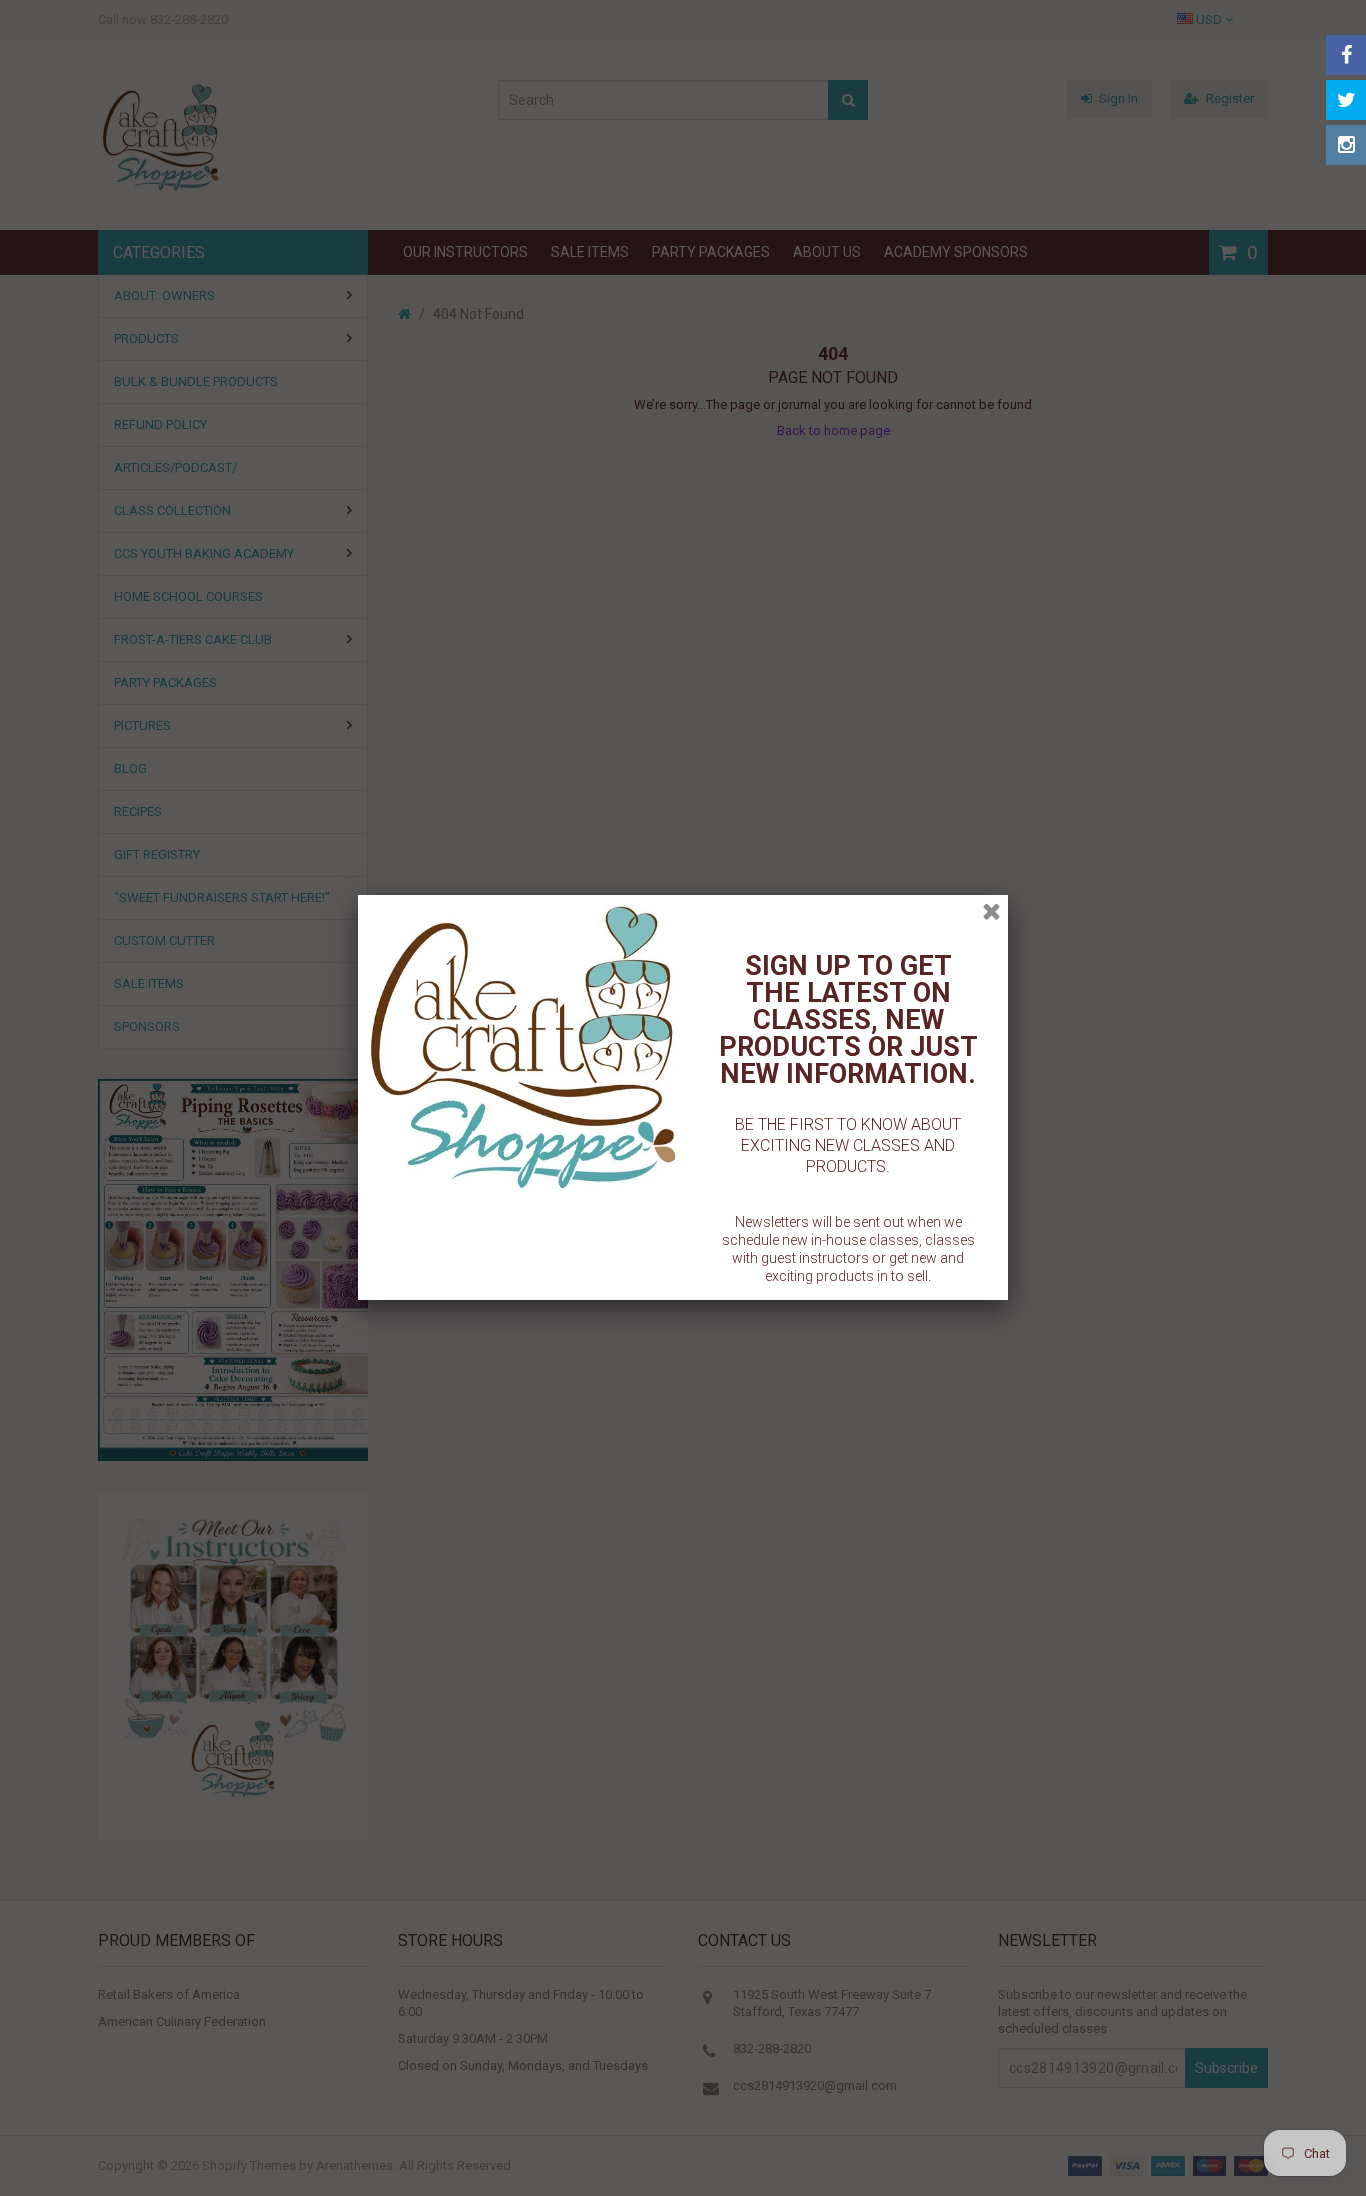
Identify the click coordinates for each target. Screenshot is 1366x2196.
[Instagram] (1346, 145)
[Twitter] (1346, 100)
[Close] (991, 911)
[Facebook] (1346, 55)
